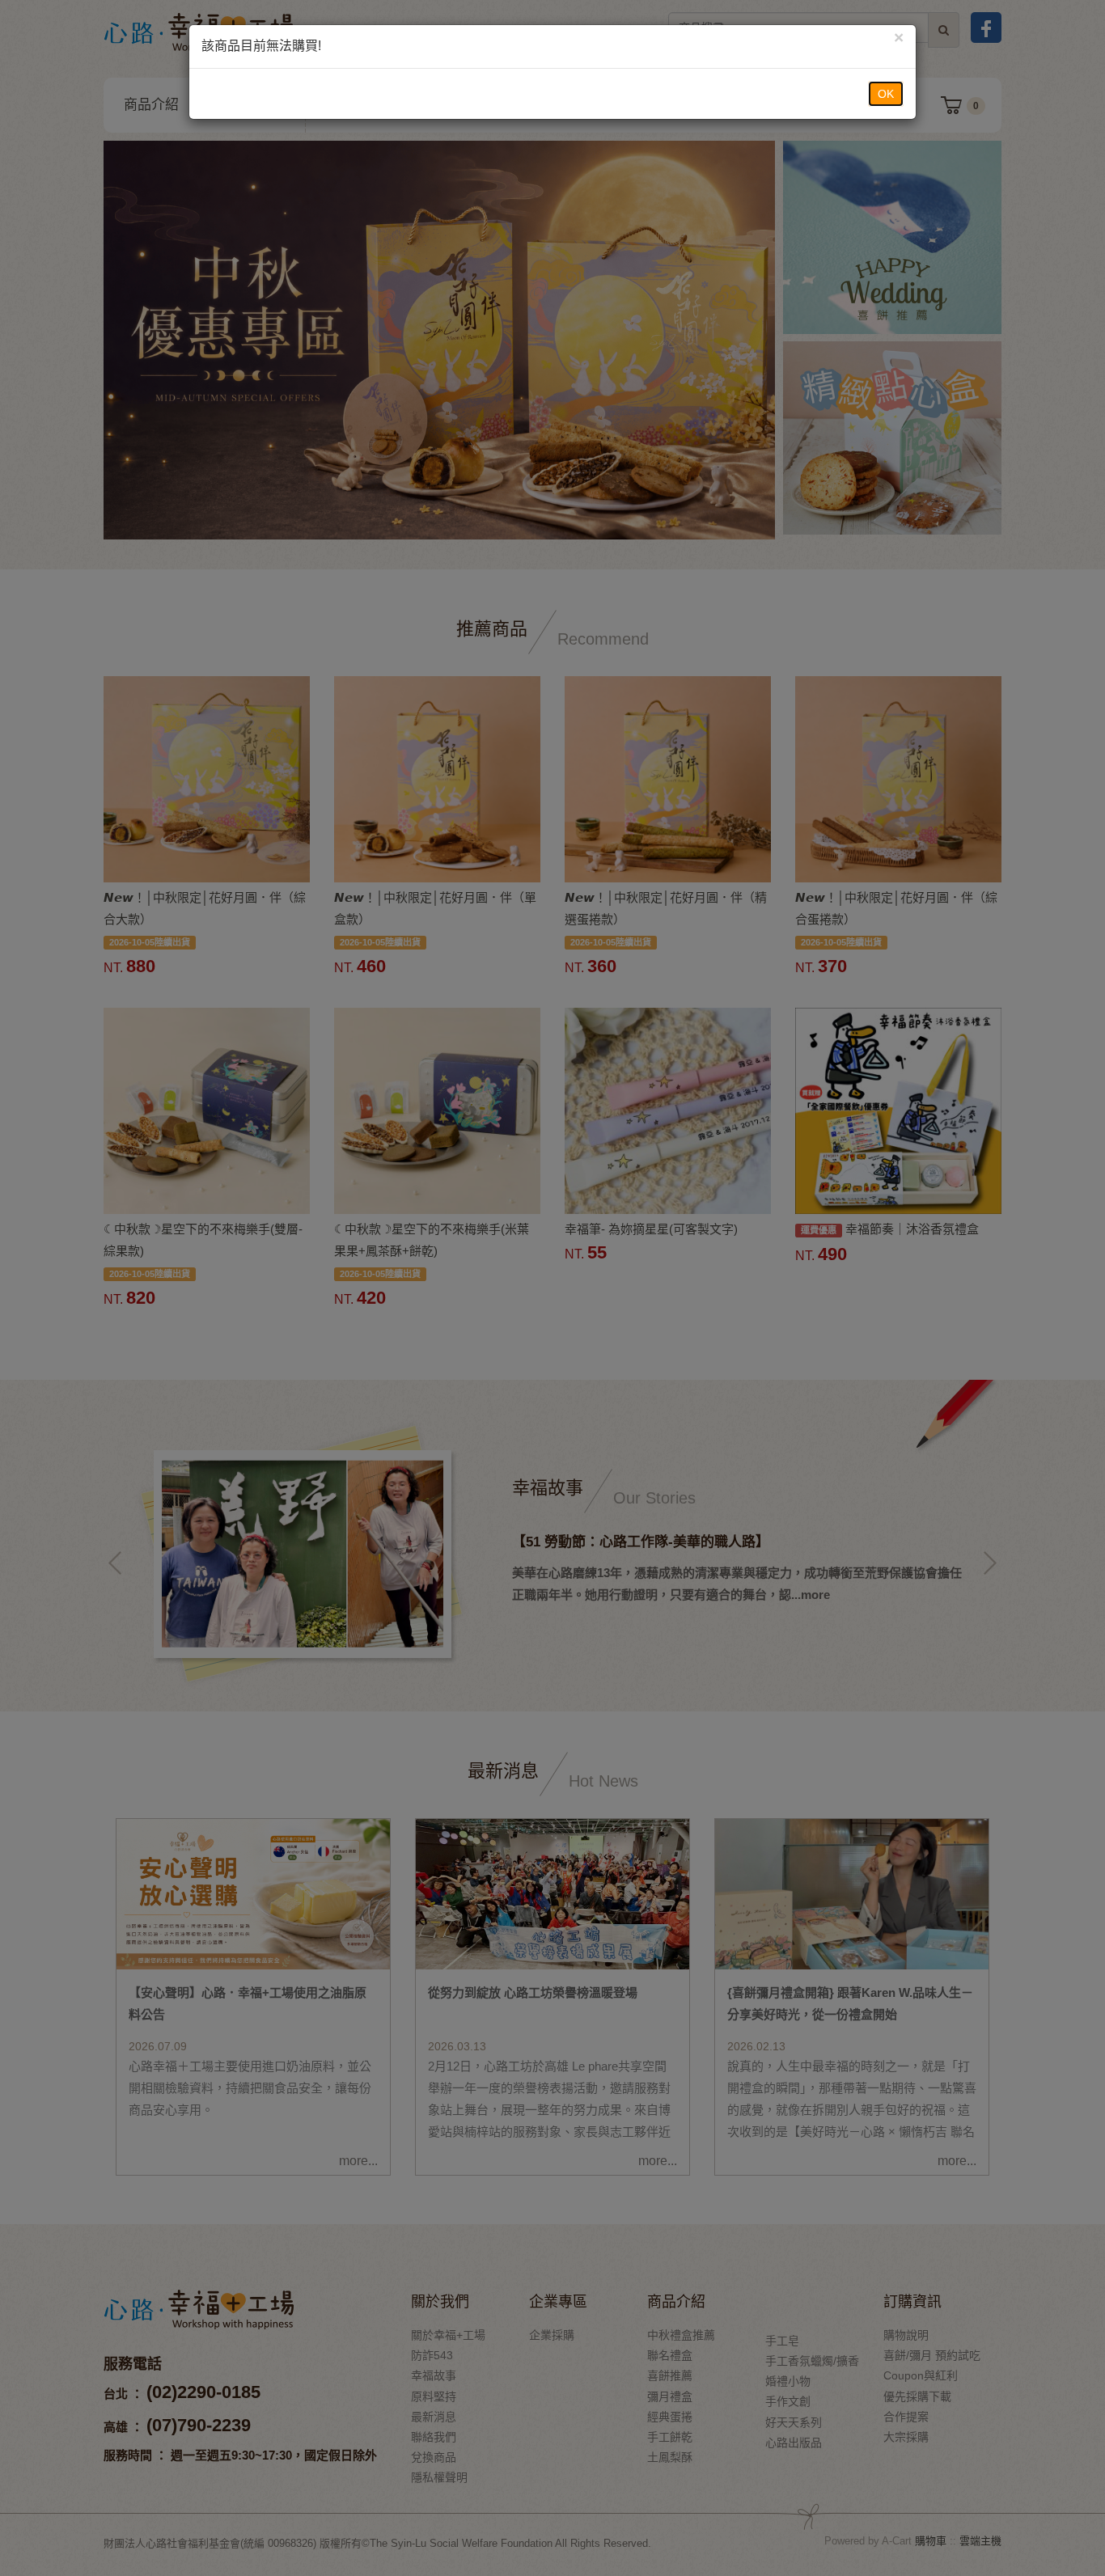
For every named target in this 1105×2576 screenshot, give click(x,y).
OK (886, 94)
